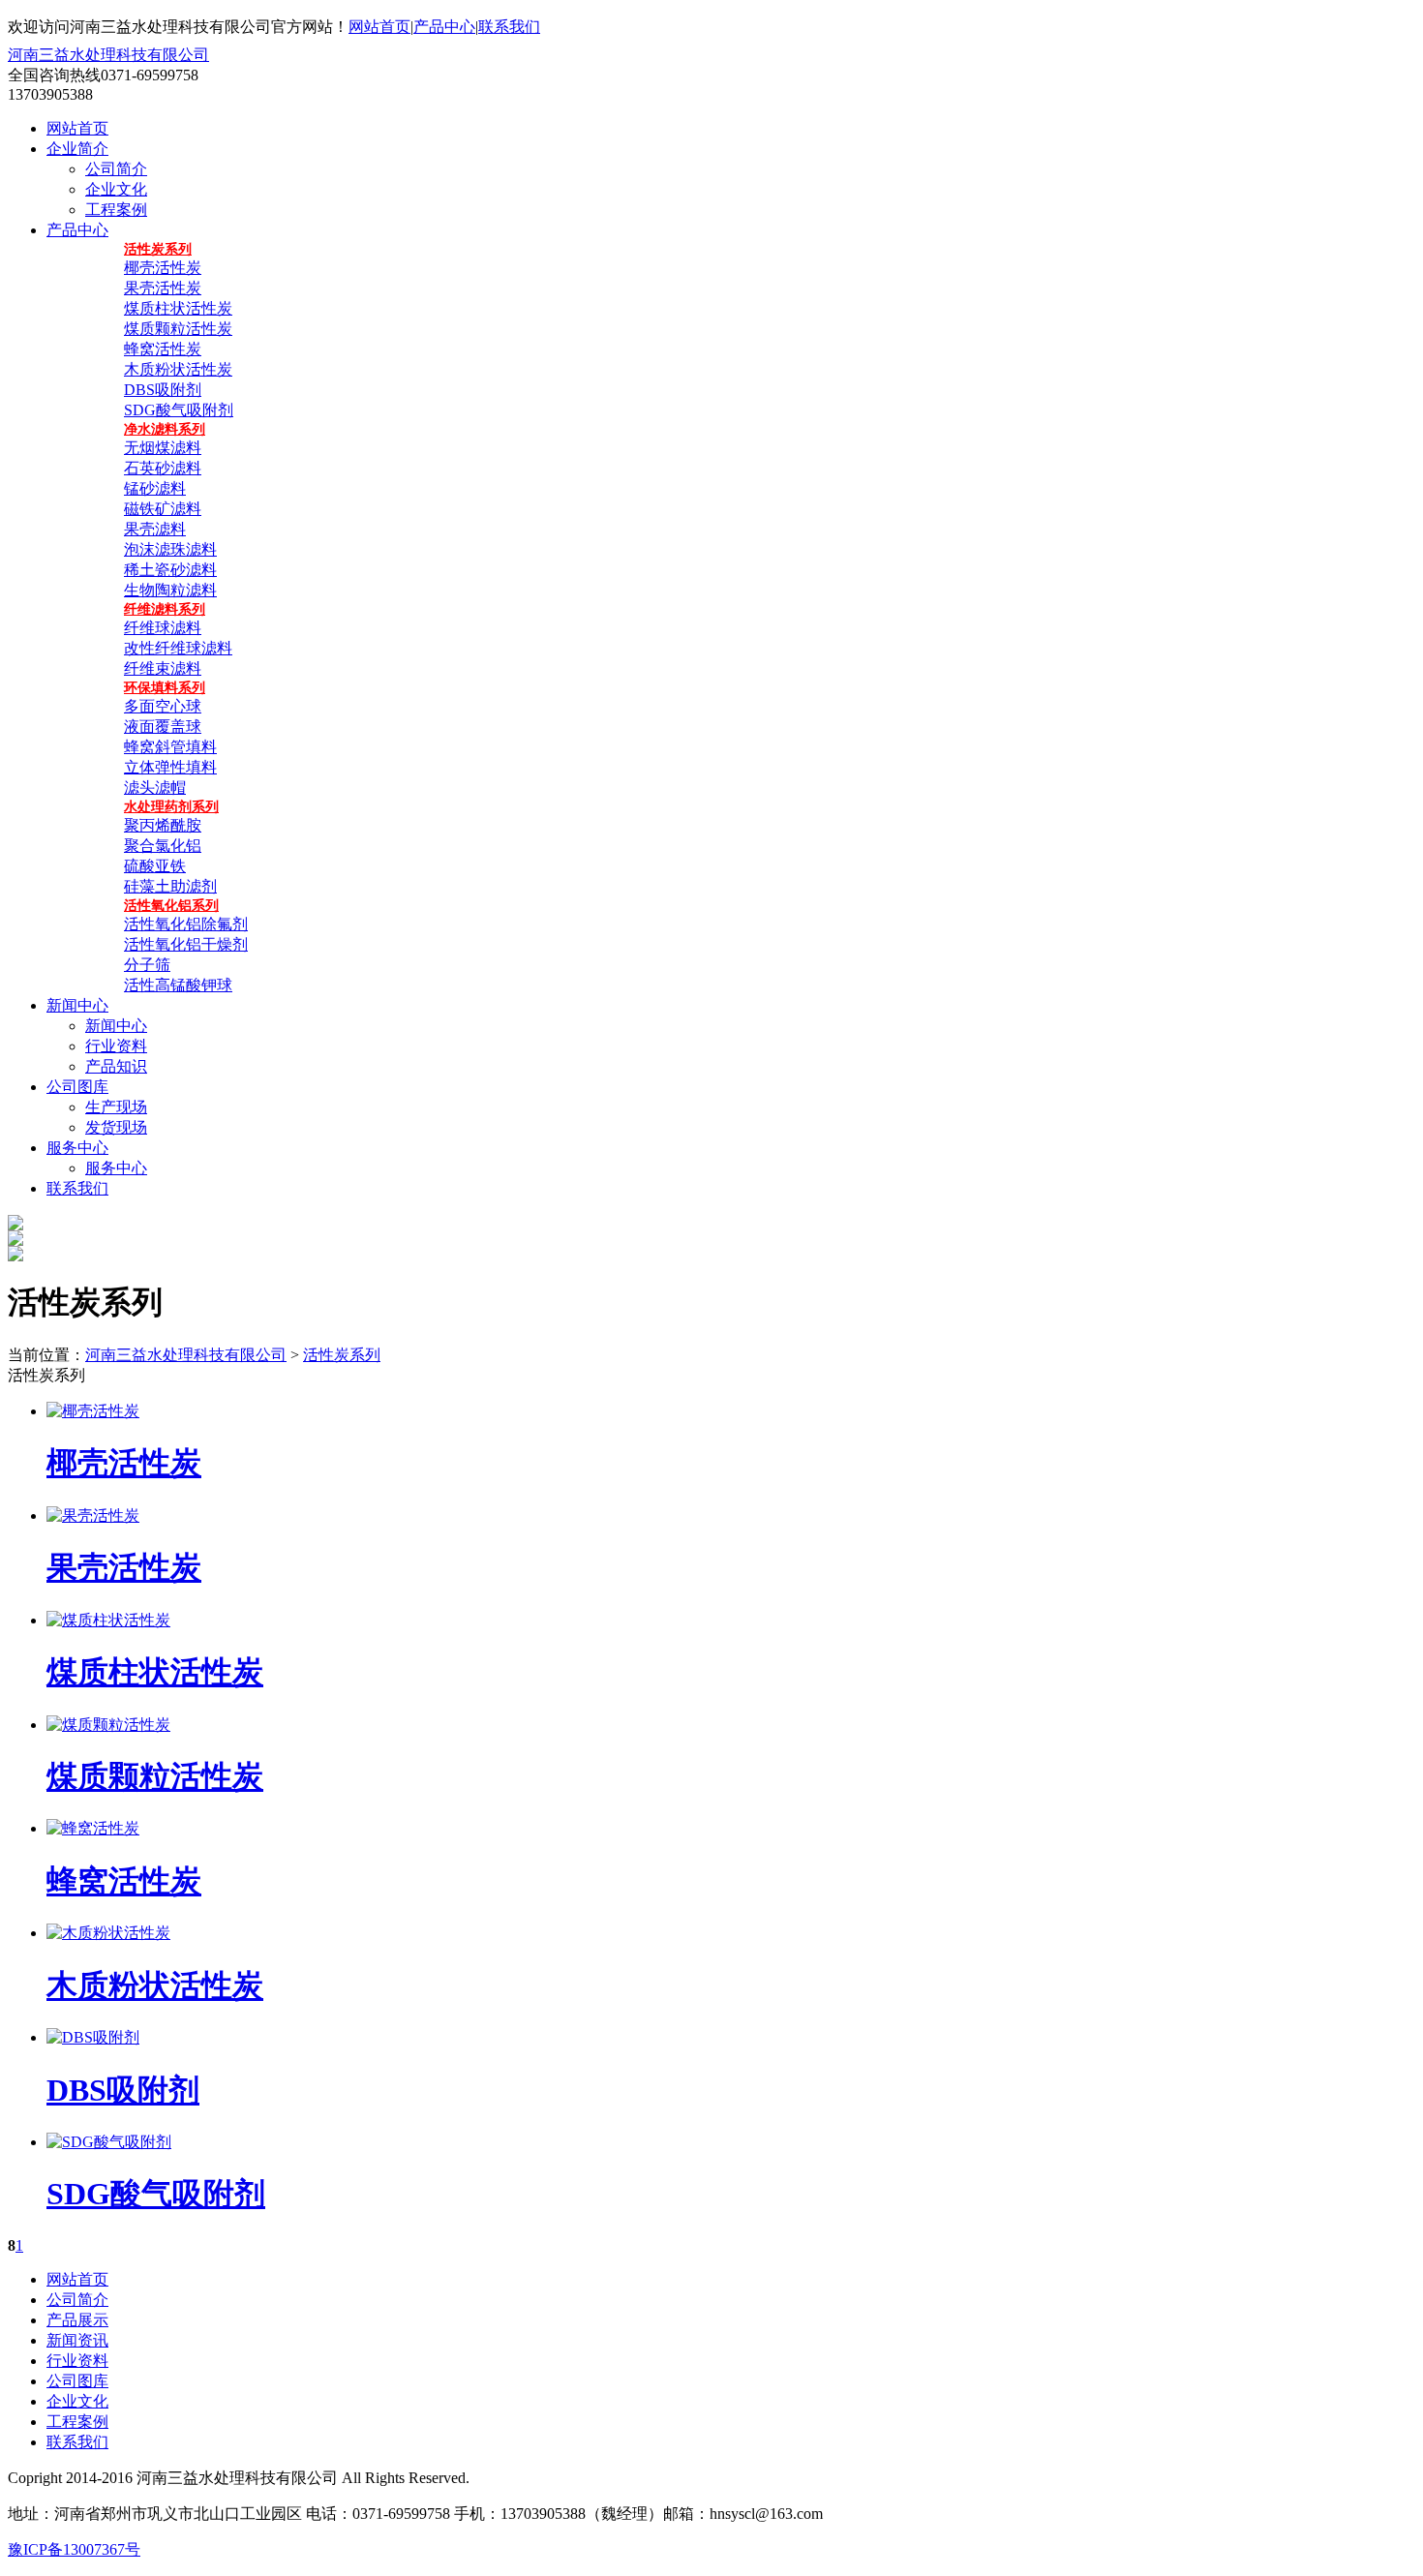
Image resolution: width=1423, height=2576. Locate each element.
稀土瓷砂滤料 (170, 570)
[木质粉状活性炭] (108, 1933)
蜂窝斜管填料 (170, 747)
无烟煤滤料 (163, 448)
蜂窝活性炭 (163, 349)
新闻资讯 (77, 2340)
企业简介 (77, 149)
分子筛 (147, 965)
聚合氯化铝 (163, 846)
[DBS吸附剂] (93, 2037)
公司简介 (116, 169)
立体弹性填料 (170, 767)
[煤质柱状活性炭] (108, 1620)
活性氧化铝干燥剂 (186, 944)
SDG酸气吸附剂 (179, 410)
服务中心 (77, 1148)
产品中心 (444, 27)
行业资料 (116, 1046)
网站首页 (379, 27)
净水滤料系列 (165, 429)
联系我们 (509, 27)
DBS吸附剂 (163, 390)
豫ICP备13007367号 (74, 2549)
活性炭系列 (158, 249)
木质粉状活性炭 (178, 369)
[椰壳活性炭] (93, 1411)
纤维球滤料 (163, 628)
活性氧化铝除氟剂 (186, 924)
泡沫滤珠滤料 (170, 549)
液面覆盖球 (163, 727)
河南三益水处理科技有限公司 (108, 55)
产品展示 (77, 2320)
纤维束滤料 (163, 668)
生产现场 (116, 1107)
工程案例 (116, 210)
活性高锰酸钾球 (178, 985)
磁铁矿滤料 (163, 509)
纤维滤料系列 (165, 609)
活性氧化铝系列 (171, 906)
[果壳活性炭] (93, 1515)
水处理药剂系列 (171, 807)
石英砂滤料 (163, 468)
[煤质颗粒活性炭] (108, 1725)
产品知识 (116, 1066)
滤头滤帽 (155, 788)
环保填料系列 (165, 688)
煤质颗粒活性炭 (178, 329)
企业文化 (116, 189)
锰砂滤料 (155, 488)
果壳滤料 (155, 529)
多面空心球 (163, 706)
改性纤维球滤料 (178, 648)
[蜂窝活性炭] (93, 1828)
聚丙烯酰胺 (163, 825)
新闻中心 (77, 1005)
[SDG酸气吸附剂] (109, 2142)
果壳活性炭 (163, 288)
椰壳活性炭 (163, 268)
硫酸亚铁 (155, 866)
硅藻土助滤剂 (170, 886)
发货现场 (116, 1127)
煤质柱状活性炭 (178, 308)
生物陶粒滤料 (170, 590)
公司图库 (77, 1087)
